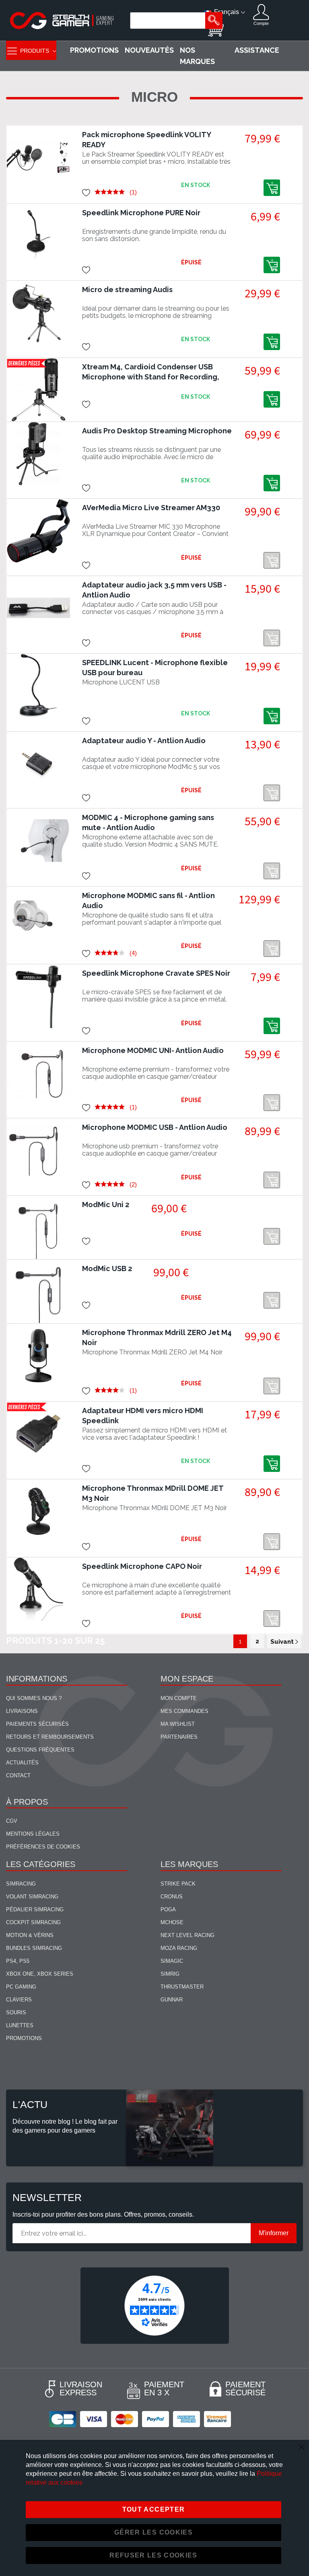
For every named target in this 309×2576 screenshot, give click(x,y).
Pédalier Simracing (35, 1909)
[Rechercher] (214, 21)
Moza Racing (179, 1948)
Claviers (19, 2000)
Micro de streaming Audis (127, 290)
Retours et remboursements (50, 1737)
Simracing (21, 1884)
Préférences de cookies (43, 1847)
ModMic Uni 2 (106, 1205)
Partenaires (179, 1737)
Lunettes (20, 2025)
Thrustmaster (182, 1987)
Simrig (170, 1974)
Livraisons (22, 1711)
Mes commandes (184, 1711)
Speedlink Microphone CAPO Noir (142, 1566)
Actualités (22, 1763)
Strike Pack (178, 1884)
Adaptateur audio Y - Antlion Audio (144, 741)
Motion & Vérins (30, 1935)
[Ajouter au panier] (272, 188)
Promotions (24, 2038)
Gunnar (172, 2000)
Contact (18, 1775)
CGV (12, 1821)
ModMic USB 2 (107, 1268)
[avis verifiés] (154, 2305)
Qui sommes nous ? (34, 1698)
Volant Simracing (32, 1897)
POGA (168, 1909)
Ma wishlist (178, 1724)
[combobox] (169, 21)
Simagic (172, 1961)
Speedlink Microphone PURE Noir (141, 213)
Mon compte (179, 1698)
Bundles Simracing (34, 1948)
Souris (16, 2012)
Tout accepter (154, 2509)
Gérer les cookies (153, 2532)
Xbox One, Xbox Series (40, 1974)
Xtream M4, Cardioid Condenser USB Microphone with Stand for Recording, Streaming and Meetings (151, 377)
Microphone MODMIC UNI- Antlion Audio (153, 1050)
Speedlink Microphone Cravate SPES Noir (156, 973)
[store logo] (62, 21)
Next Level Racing (187, 1935)
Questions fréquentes (40, 1750)
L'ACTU (30, 2104)
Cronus (172, 1897)
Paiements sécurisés (37, 1724)
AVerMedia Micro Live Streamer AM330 (151, 508)
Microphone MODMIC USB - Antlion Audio (155, 1127)
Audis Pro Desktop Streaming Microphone (157, 431)
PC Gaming (21, 1987)
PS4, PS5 (18, 1961)
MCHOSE (172, 1922)
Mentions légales (33, 1834)
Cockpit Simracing (33, 1922)
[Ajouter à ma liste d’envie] (86, 192)
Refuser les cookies (153, 2555)
